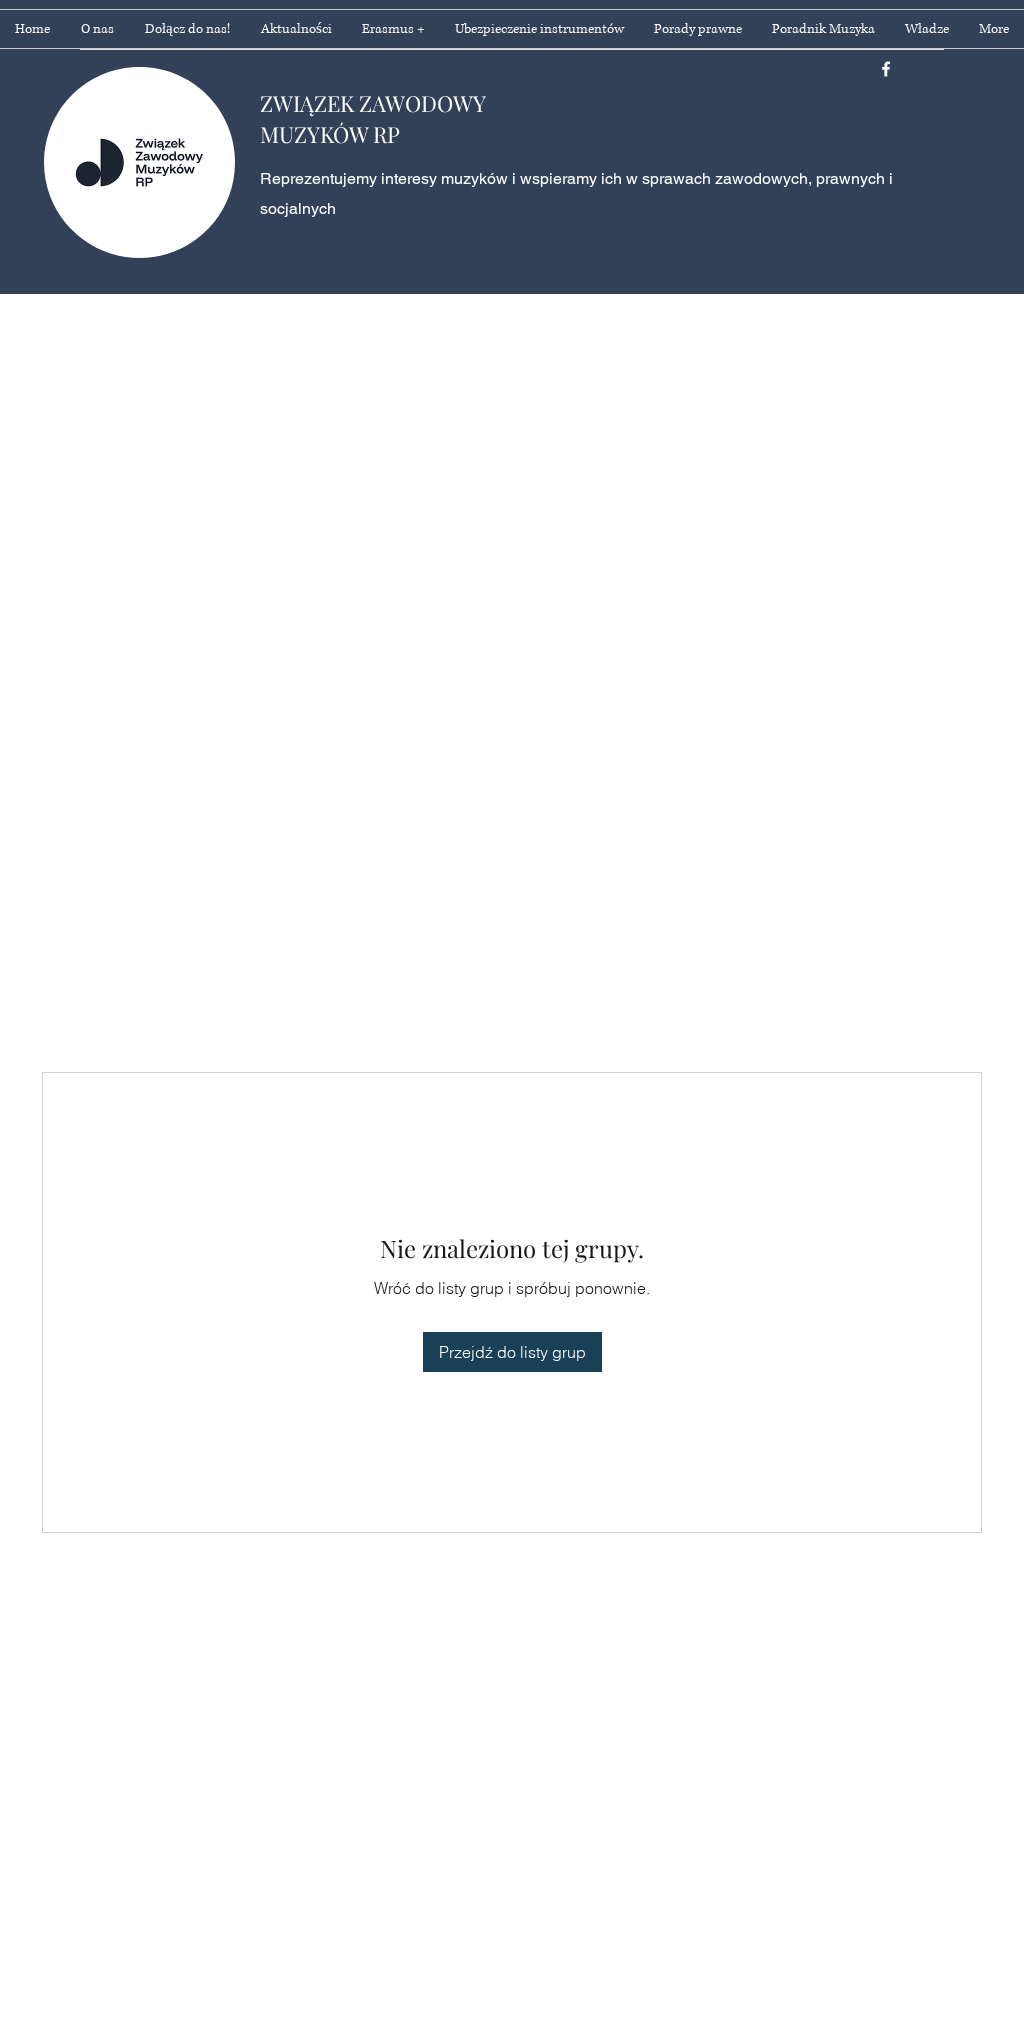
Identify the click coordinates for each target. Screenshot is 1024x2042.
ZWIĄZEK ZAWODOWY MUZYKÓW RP (372, 118)
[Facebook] (886, 69)
